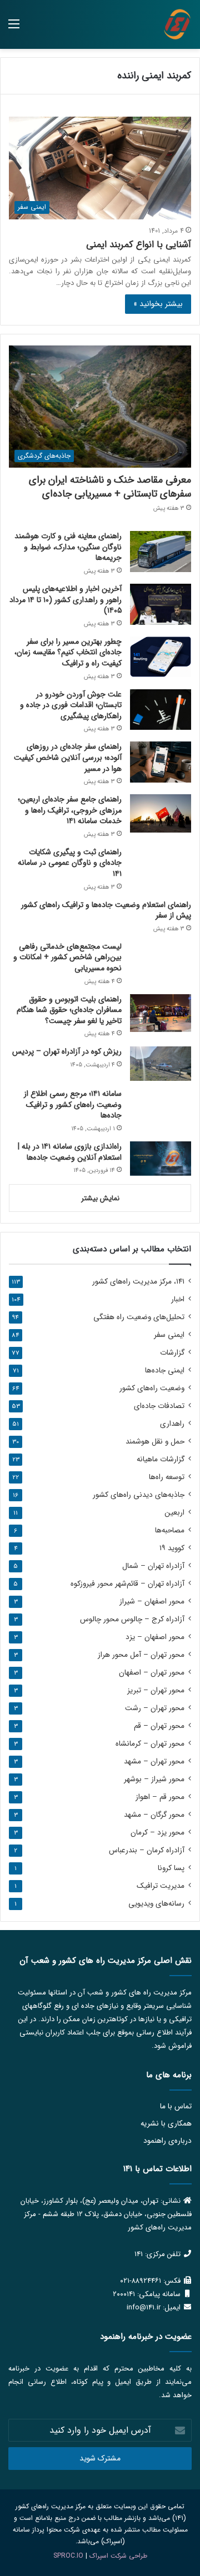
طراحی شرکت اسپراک (118, 2556)
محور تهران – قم (159, 1726)
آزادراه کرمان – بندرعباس (147, 1850)
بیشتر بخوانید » (158, 304)
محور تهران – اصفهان (152, 1673)
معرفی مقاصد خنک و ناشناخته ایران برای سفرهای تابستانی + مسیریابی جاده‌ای (110, 487)
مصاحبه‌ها (170, 1530)
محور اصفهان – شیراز (152, 1602)
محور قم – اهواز (160, 1797)
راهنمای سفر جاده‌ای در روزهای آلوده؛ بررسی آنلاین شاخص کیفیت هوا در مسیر (68, 757)
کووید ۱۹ (172, 1548)
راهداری (172, 1424)
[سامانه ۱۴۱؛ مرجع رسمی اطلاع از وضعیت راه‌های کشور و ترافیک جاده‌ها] (161, 1106)
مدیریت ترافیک (161, 1886)
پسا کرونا (171, 1868)
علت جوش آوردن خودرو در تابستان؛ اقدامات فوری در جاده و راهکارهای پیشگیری (71, 705)
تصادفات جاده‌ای (159, 1406)
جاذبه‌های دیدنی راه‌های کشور (139, 1495)
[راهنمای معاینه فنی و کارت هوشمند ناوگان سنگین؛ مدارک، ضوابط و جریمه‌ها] (161, 551)
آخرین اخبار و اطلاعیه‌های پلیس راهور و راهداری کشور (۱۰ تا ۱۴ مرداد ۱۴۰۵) (66, 600)
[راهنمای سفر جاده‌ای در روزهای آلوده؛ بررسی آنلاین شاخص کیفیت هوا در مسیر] (161, 762)
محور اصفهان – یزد (155, 1637)
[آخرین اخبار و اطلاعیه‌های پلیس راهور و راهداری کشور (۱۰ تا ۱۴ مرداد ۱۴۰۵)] (161, 604)
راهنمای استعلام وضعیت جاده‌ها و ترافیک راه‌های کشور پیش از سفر (106, 910)
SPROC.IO (68, 2556)
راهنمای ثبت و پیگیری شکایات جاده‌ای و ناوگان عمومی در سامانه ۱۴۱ (70, 863)
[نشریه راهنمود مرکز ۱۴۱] (177, 24)
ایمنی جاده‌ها (165, 1370)
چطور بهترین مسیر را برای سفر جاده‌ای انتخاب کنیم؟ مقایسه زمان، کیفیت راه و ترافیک (68, 652)
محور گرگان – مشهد (154, 1815)
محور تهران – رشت (155, 1708)
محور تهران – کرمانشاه (150, 1744)
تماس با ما (176, 2106)
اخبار (178, 1299)
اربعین (174, 1513)
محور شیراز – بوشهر (154, 1779)
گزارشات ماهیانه (161, 1459)
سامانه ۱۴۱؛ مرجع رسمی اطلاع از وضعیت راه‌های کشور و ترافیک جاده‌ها (73, 1104)
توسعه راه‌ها (167, 1477)
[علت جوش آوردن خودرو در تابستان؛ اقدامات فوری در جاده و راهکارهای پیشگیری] (161, 710)
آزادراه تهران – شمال (153, 1566)
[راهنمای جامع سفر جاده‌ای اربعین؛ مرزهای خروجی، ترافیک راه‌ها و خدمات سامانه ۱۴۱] (161, 813)
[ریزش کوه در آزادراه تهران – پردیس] (161, 1064)
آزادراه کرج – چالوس (132, 1619)
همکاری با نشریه (166, 2124)
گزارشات (172, 1353)
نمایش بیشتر (100, 1198)
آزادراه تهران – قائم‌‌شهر (127, 1584)
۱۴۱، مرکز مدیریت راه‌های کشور (138, 1282)
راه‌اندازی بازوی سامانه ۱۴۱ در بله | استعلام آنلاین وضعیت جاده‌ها (70, 1152)
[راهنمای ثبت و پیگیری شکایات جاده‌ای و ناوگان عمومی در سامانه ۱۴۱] (161, 863)
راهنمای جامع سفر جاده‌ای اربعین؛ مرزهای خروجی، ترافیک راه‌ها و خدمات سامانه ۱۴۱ (70, 810)
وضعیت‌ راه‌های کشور (152, 1388)
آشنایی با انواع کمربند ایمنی (139, 245)
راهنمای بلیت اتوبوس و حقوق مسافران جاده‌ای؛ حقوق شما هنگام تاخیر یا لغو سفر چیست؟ (69, 1010)
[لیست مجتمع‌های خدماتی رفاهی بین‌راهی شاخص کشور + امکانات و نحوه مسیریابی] (161, 957)
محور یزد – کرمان (157, 1833)
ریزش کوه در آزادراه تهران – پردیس (67, 1051)
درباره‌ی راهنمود (167, 2141)
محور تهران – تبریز (156, 1690)
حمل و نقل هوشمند (155, 1442)
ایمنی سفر (169, 1335)
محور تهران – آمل (141, 1655)
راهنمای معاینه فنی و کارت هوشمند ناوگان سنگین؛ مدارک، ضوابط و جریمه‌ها (68, 547)
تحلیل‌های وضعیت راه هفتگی (139, 1317)
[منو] (14, 29)
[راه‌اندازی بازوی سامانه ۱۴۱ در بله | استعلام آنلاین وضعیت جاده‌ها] (161, 1159)
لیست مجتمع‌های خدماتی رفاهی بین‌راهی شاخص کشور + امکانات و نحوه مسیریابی (67, 957)
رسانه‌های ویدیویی (156, 1904)
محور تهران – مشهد (154, 1761)
